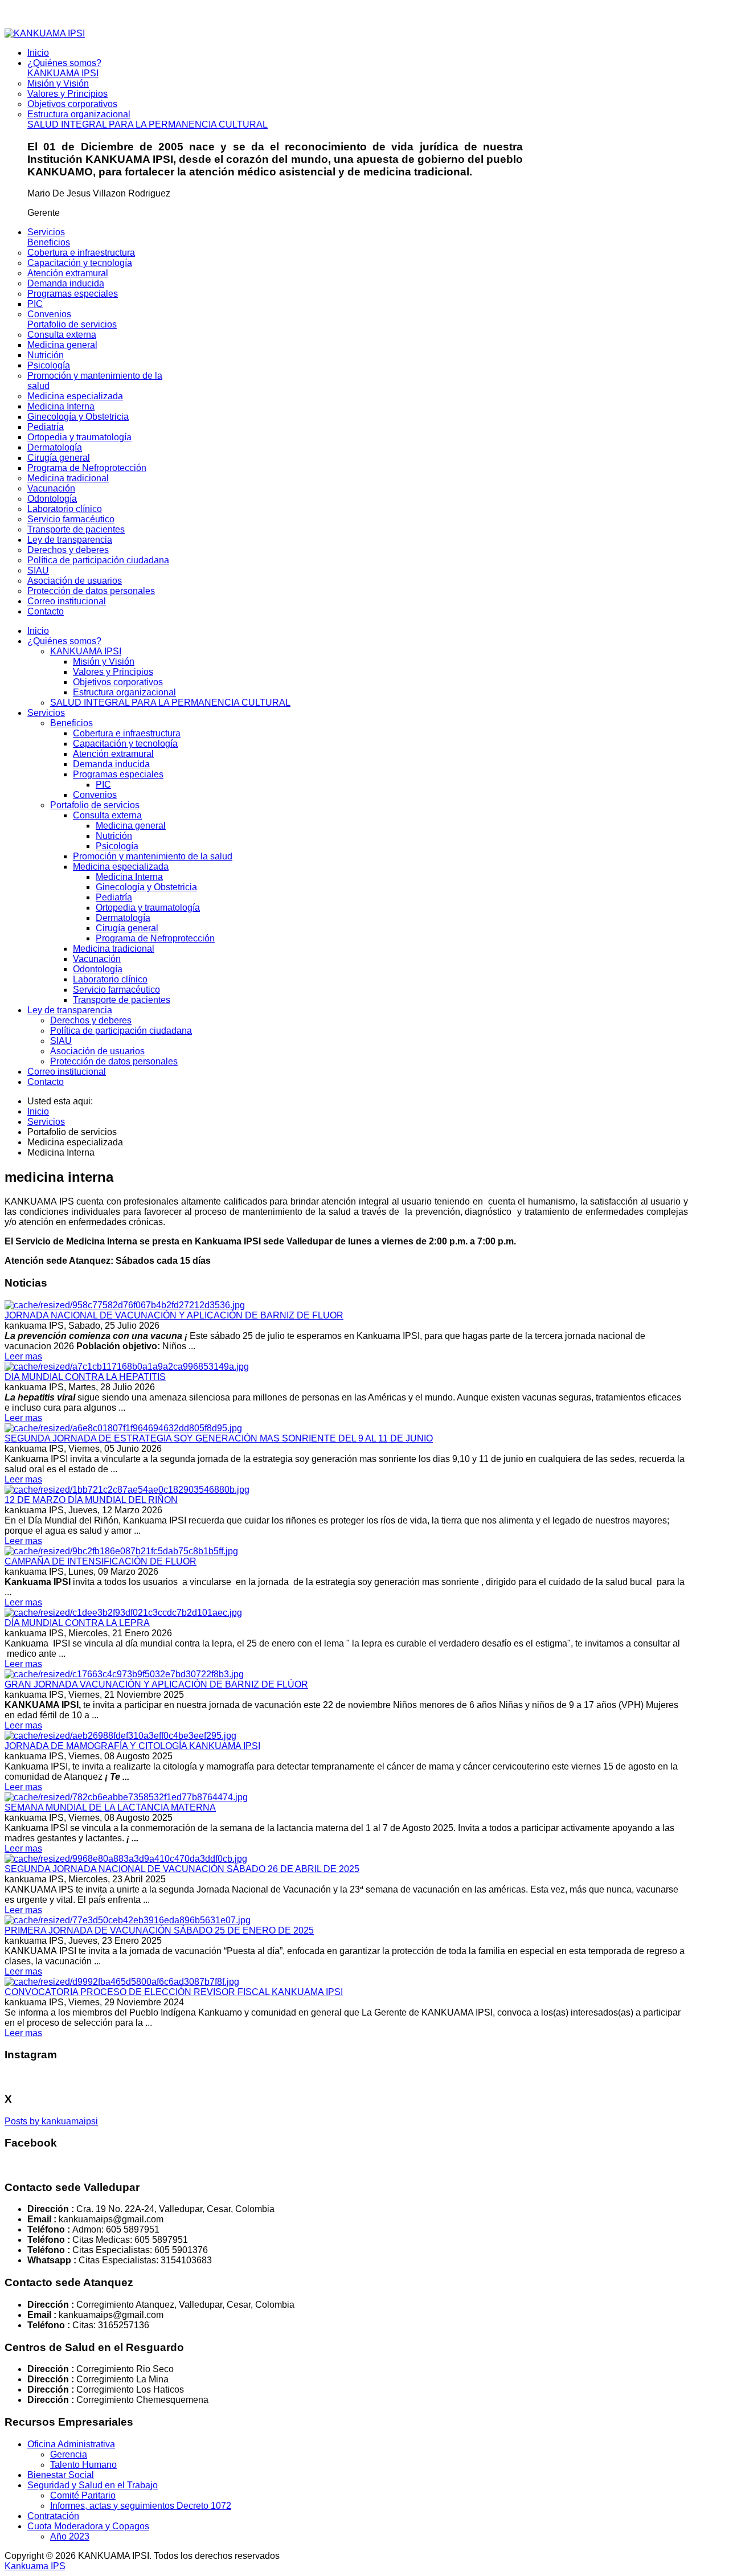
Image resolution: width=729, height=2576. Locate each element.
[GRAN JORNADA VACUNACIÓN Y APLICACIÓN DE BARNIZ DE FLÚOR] (124, 1674)
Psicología (117, 846)
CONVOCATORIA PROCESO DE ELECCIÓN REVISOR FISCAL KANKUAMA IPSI (174, 1992)
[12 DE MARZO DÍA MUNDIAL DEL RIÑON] (127, 1490)
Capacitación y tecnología (125, 744)
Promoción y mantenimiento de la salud (153, 856)
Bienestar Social (61, 2475)
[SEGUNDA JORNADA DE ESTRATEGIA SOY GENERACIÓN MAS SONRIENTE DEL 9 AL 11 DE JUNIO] (123, 1428)
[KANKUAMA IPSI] (45, 33)
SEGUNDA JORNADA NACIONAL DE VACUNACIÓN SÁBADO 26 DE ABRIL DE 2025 (182, 1869)
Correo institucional (67, 1072)
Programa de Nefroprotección (155, 938)
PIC (103, 785)
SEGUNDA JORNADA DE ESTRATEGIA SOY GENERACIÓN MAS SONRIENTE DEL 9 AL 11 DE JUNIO (219, 1438)
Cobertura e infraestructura (127, 733)
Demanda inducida (111, 764)
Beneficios (71, 723)
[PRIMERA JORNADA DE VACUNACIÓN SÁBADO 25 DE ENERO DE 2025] (128, 1920)
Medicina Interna (129, 877)
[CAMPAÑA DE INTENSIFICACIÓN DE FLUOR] (121, 1551)
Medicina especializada (121, 867)
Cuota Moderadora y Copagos (88, 2526)
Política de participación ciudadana (121, 1031)
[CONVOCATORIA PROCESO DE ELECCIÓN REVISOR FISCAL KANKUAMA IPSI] (122, 1982)
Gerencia (69, 2454)
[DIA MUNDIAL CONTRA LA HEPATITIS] (127, 1367)
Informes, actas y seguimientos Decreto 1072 (141, 2506)
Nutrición (114, 836)
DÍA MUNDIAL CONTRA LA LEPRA (77, 1623)
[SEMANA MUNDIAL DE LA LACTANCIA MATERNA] (126, 1797)
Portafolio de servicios (95, 805)
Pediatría (114, 897)
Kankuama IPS (35, 2566)
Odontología (98, 969)
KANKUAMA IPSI (86, 651)
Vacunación (97, 959)
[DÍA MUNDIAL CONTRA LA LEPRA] (123, 1613)
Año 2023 (70, 2536)
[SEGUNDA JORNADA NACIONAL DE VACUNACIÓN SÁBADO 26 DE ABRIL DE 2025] (126, 1859)
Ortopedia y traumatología (148, 908)
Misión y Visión (104, 662)
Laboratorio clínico (110, 979)
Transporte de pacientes (122, 1000)
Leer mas (23, 1356)
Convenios (95, 795)
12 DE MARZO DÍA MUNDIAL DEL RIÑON (91, 1500)
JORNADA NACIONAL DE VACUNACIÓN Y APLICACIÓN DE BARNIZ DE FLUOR (174, 1315)
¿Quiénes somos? (64, 641)
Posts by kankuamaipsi (51, 2121)
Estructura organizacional (124, 692)
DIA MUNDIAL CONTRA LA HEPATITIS (85, 1377)
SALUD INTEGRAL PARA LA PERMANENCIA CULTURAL (170, 703)
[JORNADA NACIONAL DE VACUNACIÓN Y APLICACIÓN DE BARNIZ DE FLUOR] (125, 1305)
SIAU (61, 1041)
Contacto (46, 1082)
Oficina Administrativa (71, 2444)
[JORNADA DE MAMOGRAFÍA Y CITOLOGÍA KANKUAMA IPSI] (120, 1736)
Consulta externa (107, 815)
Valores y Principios (113, 672)
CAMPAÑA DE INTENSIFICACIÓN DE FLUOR (101, 1561)
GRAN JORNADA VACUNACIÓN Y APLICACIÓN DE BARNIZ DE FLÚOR (156, 1684)
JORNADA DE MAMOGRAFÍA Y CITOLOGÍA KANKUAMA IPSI (132, 1746)
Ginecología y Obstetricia (146, 887)
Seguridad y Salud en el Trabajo (93, 2485)
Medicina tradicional (114, 949)
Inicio (38, 631)
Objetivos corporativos (118, 682)
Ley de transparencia (70, 1010)
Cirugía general (127, 928)
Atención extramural (113, 754)
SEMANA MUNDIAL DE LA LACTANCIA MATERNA (110, 1807)
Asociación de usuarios (97, 1051)
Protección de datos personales (114, 1061)
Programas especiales (118, 774)
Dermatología (123, 918)
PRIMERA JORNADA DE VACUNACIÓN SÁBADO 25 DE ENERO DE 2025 (159, 1930)
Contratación (53, 2516)
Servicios (46, 713)
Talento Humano (83, 2465)
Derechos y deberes (91, 1020)
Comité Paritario (83, 2495)
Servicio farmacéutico (116, 990)
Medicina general (131, 826)
